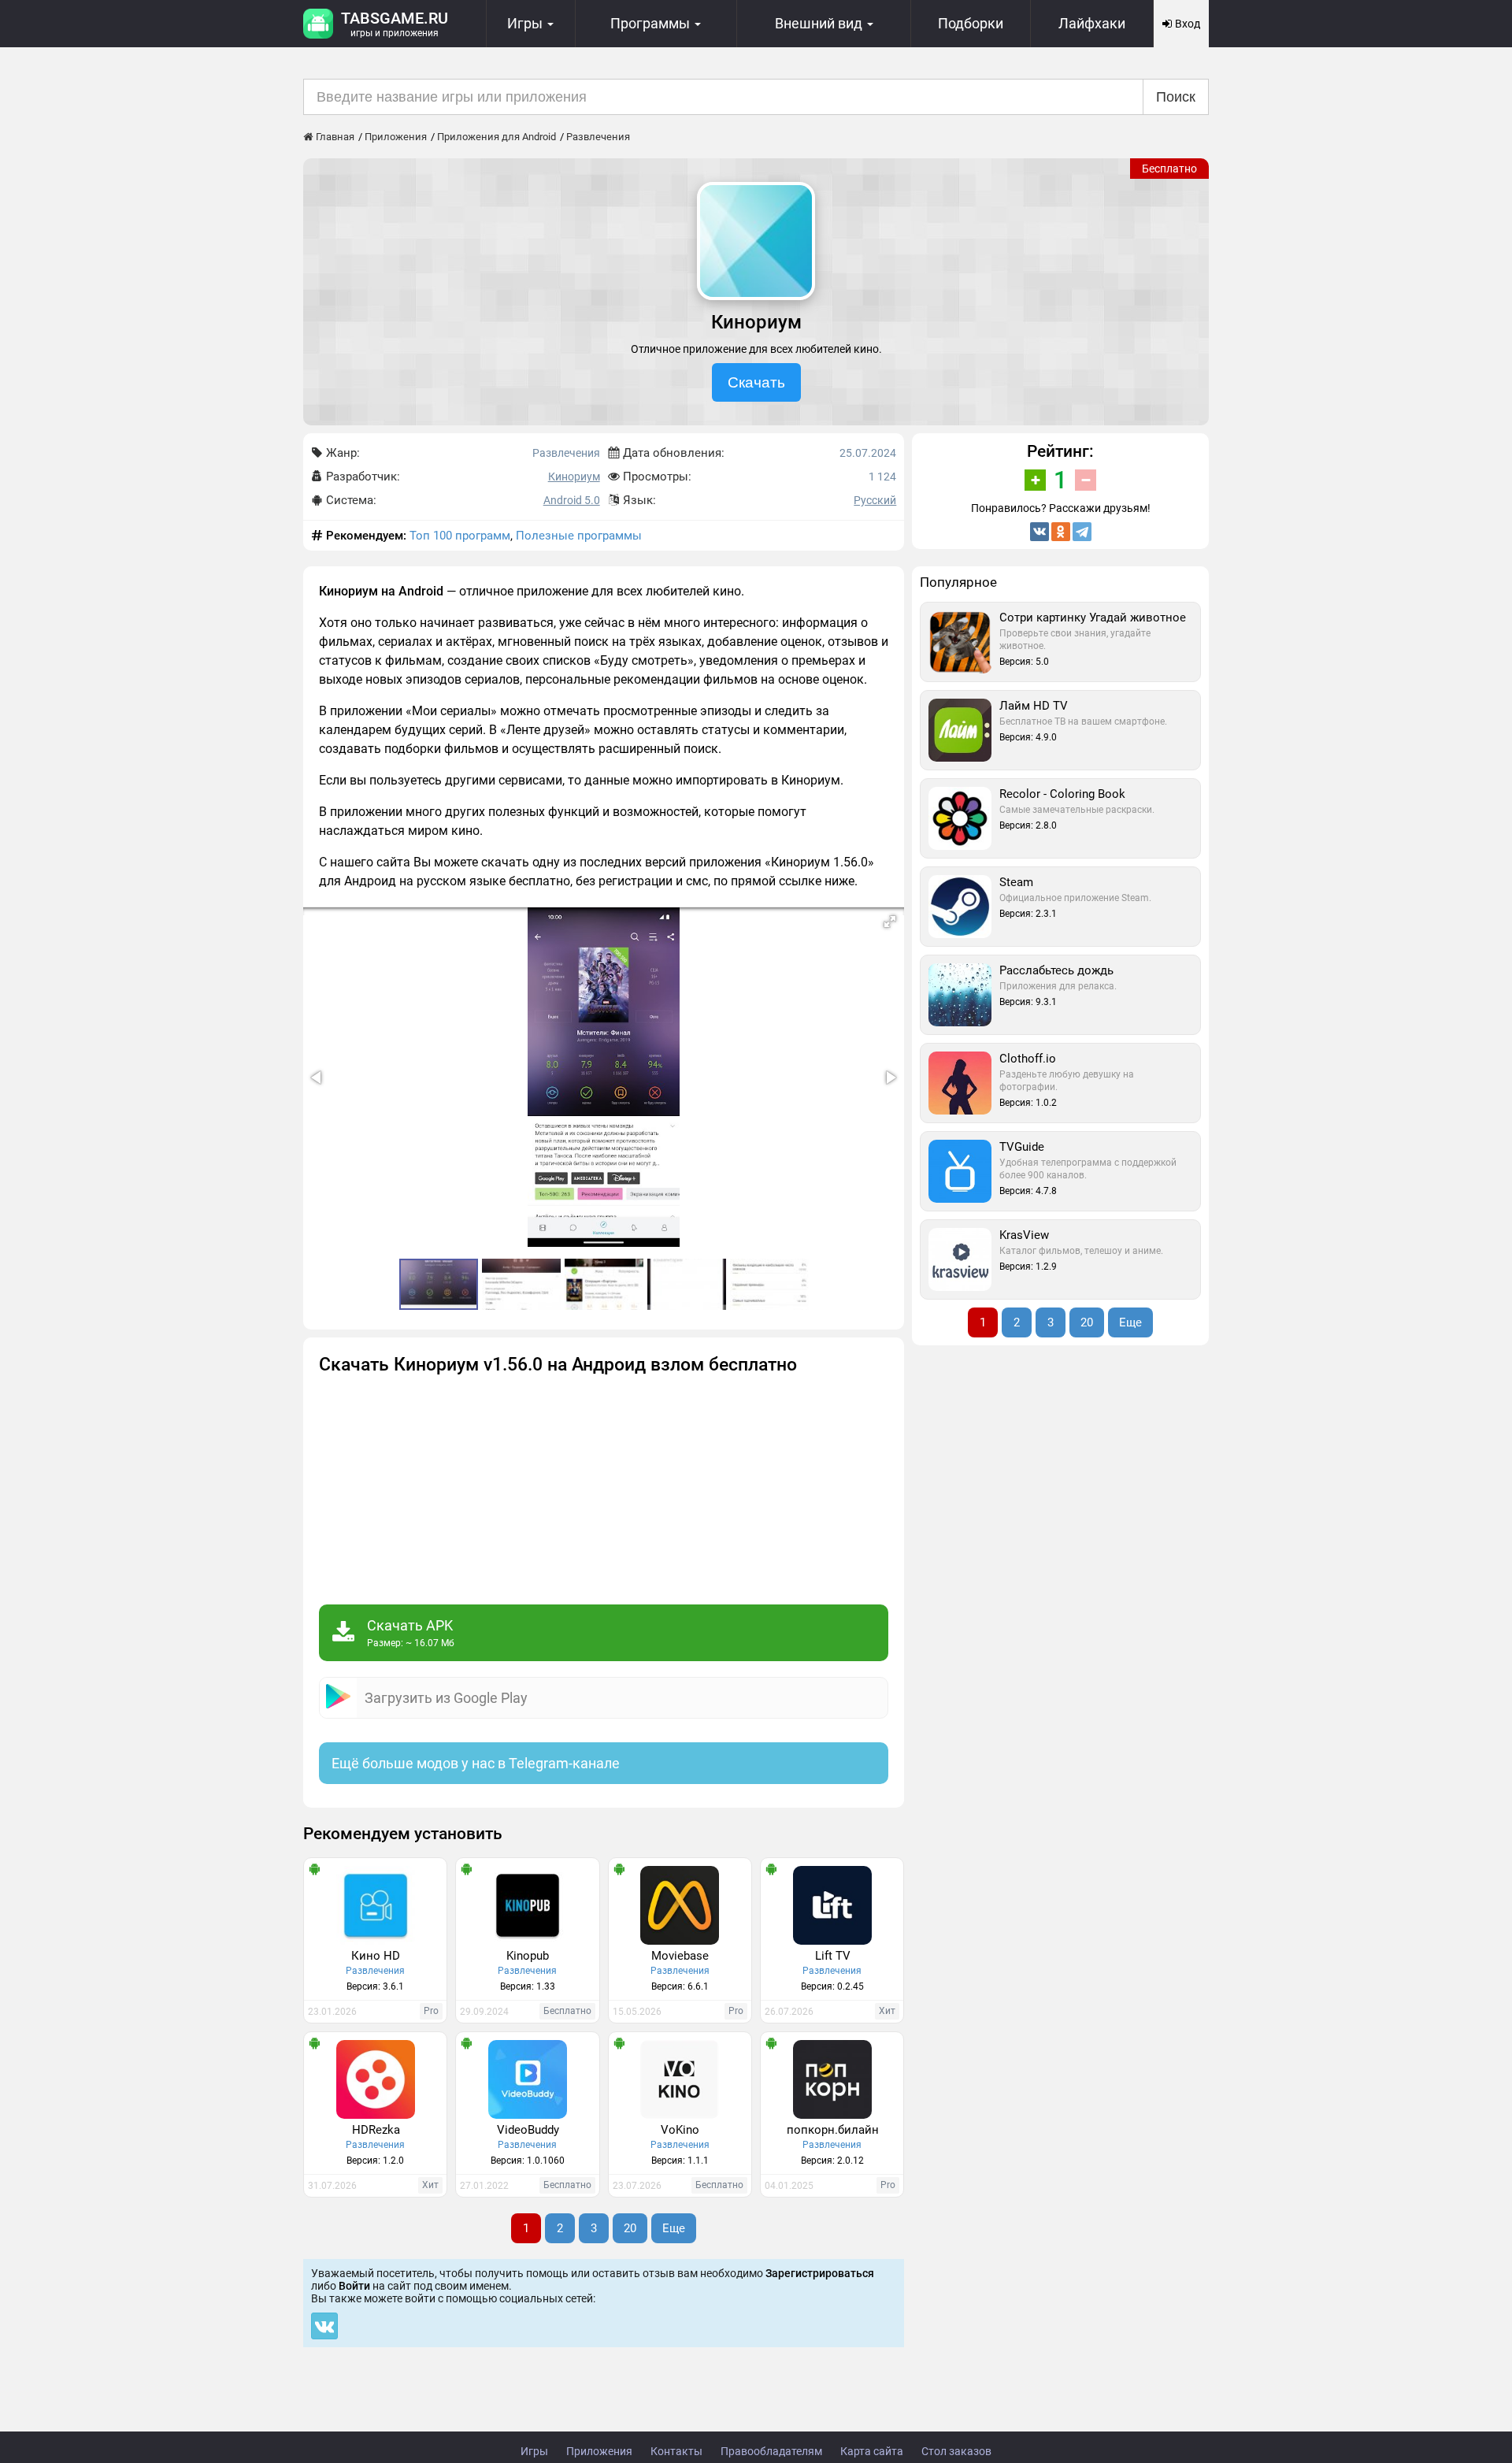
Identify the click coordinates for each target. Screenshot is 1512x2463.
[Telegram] (1082, 532)
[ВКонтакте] (1039, 532)
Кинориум (574, 477)
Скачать (756, 382)
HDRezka (376, 2130)
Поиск (1176, 97)
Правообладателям (771, 2451)
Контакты (676, 2451)
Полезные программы (579, 536)
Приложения (599, 2451)
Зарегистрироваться (820, 2273)
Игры (534, 2451)
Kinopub (528, 1956)
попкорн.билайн (833, 2130)
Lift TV (833, 1956)
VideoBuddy (528, 2130)
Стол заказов (956, 2451)
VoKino (680, 2130)
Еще (674, 2228)
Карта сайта (872, 2451)
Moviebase (680, 1956)
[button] (890, 922)
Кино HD (376, 1956)
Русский (875, 500)
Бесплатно (1169, 169)
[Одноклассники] (1061, 532)
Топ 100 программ (460, 536)
